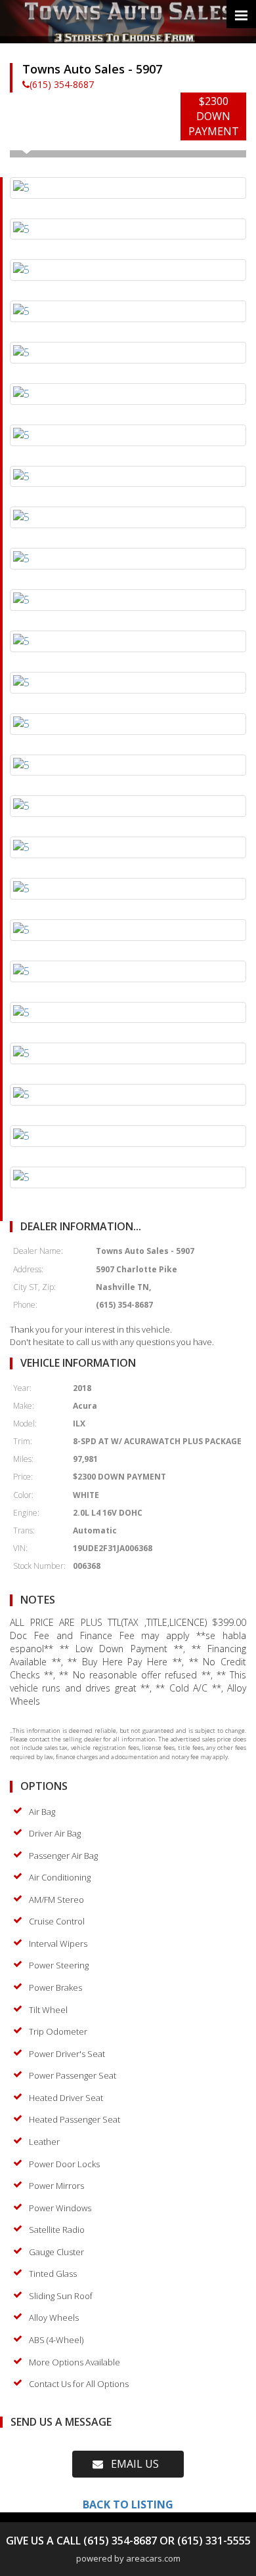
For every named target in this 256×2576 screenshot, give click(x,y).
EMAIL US (131, 2464)
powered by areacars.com (128, 2558)
